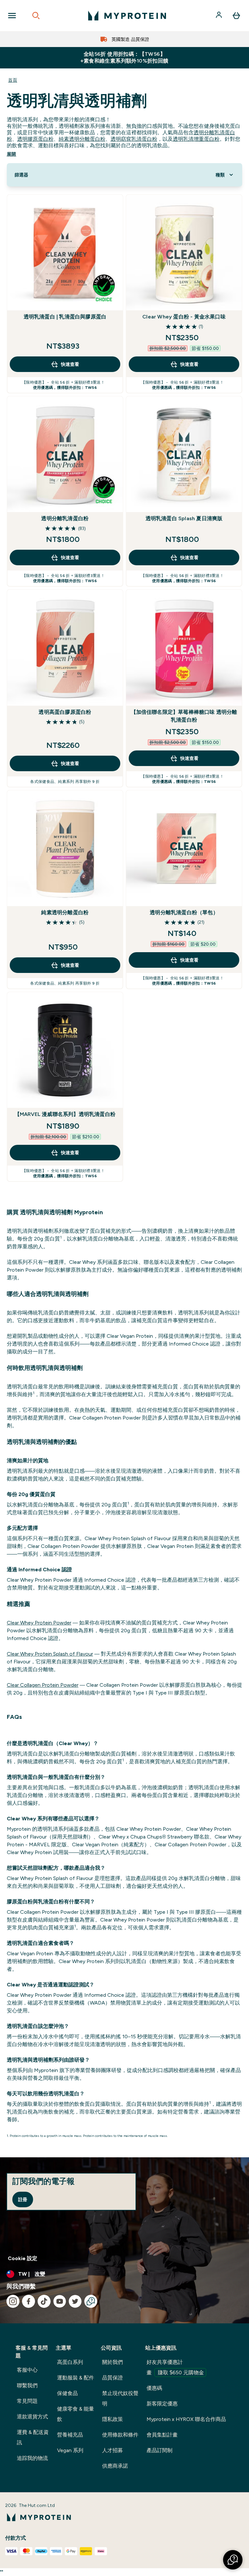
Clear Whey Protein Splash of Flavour (50, 1654)
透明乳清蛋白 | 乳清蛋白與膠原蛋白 (65, 317)
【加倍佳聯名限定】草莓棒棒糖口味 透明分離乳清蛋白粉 (184, 716)
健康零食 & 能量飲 (76, 2414)
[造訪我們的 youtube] (60, 2301)
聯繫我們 (27, 2385)
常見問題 (27, 2401)
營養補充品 (70, 2435)
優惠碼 (154, 2388)
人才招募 (113, 2450)
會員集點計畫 (162, 2435)
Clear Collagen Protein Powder (43, 1685)
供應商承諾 (115, 2466)
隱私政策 (113, 2419)
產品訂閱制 (160, 2450)
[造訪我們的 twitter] (75, 2301)
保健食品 (67, 2393)
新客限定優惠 (162, 2404)
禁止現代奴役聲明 (120, 2398)
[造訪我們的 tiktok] (44, 2301)
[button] (233, 2560)
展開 (12, 154)
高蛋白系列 (70, 2362)
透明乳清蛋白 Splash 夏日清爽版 (184, 518)
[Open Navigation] (12, 16)
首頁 (13, 80)
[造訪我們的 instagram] (13, 2301)
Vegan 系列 (70, 2450)
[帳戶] (219, 16)
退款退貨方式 (32, 2417)
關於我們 (113, 2362)
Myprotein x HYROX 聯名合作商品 (186, 2419)
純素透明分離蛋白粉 (82, 139)
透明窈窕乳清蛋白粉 (134, 139)
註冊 (23, 2199)
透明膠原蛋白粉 (35, 139)
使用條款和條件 (120, 2435)
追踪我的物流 (32, 2458)
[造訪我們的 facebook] (29, 2301)
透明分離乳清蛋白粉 (65, 518)
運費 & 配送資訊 (33, 2437)
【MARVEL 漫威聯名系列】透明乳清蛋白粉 (65, 1114)
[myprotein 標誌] (127, 16)
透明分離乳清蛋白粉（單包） (184, 912)
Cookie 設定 (23, 2258)
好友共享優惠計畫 (175, 2367)
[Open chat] (91, 2301)
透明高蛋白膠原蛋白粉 (65, 712)
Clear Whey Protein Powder (39, 1623)
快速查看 (70, 364)
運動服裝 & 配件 (76, 2378)
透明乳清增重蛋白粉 (196, 139)
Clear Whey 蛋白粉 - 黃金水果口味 (184, 317)
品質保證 (113, 2378)
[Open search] (36, 16)
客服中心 (27, 2370)
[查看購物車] (236, 16)
